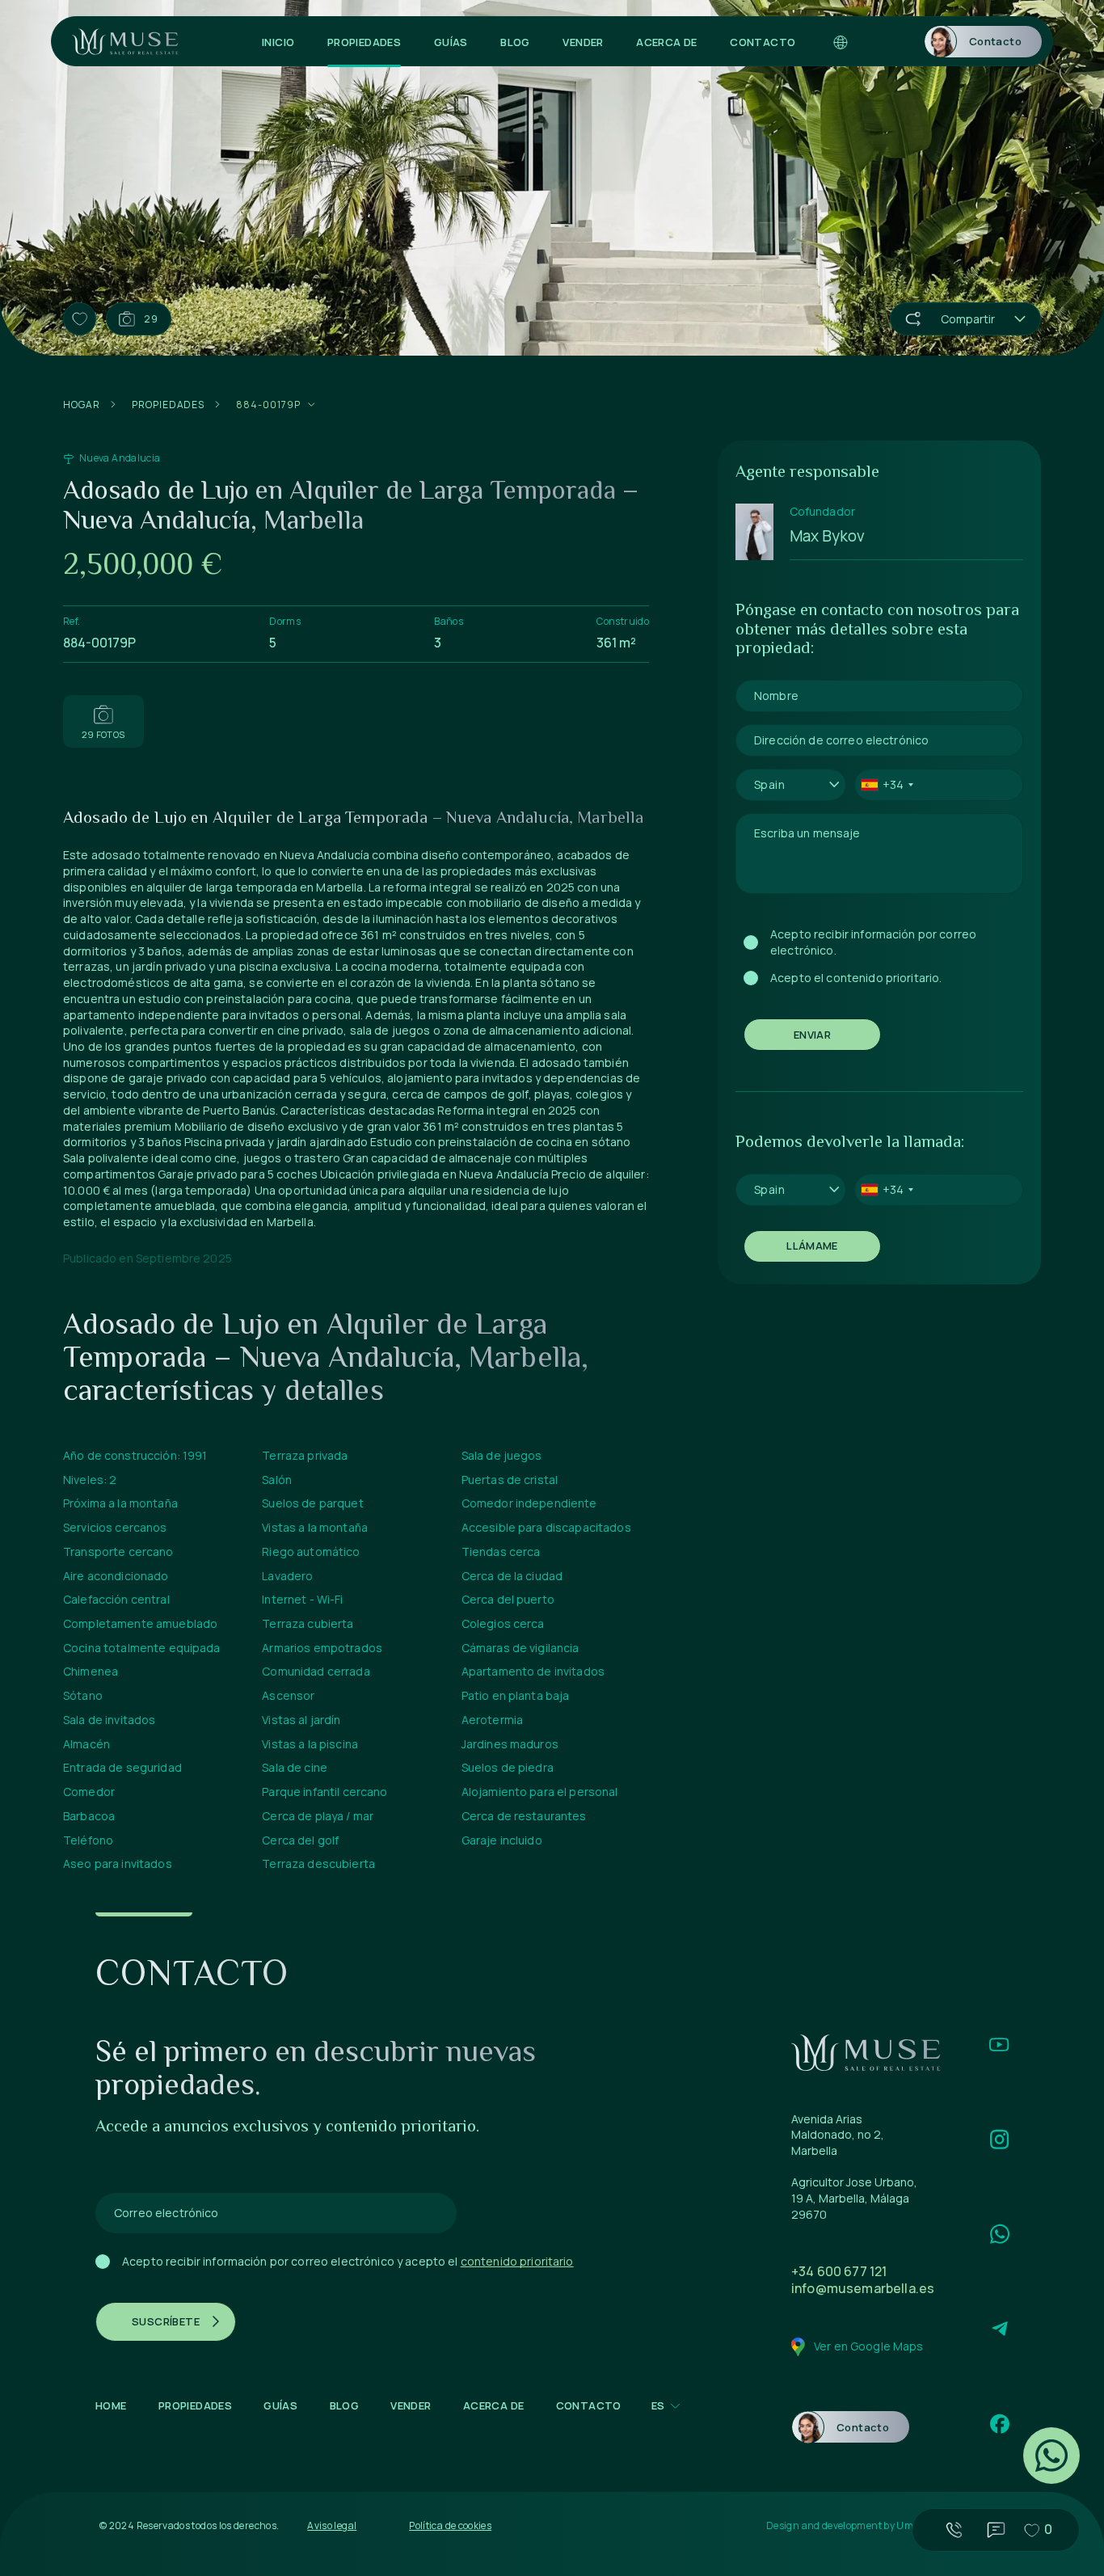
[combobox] (791, 785)
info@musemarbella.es (863, 2288)
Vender (583, 42)
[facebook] (999, 2424)
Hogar (82, 405)
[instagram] (999, 2139)
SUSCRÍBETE (166, 2321)
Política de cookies (450, 2525)
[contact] (999, 2234)
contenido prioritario (517, 2261)
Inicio (278, 42)
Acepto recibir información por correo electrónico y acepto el (348, 2261)
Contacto (763, 42)
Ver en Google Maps (869, 2346)
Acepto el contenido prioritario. (856, 978)
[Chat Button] (1051, 2456)
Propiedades (364, 42)
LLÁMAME (812, 1246)
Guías (451, 42)
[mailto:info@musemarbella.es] (996, 2530)
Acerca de (667, 42)
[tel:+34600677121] (954, 2530)
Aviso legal (332, 2525)
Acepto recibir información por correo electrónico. (873, 942)
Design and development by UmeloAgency (864, 2526)
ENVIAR (812, 1035)
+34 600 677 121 (839, 2271)
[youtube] (999, 2045)
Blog (515, 42)
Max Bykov (827, 536)
